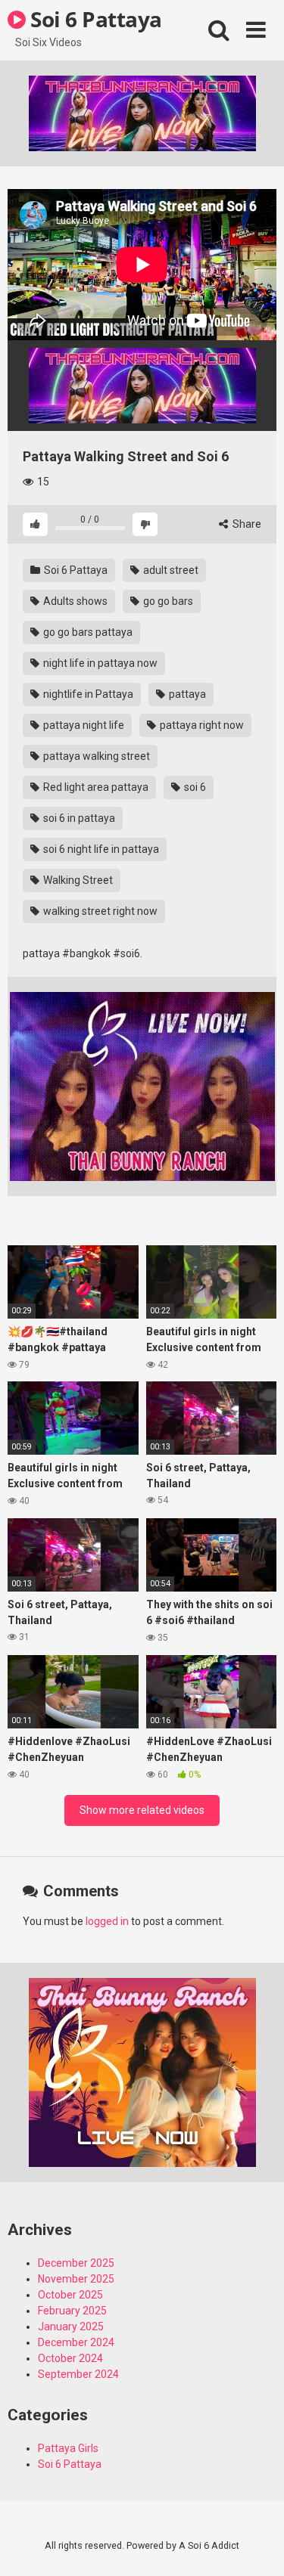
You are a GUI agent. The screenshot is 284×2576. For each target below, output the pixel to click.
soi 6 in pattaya (78, 818)
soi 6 (194, 787)
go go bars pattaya (87, 632)
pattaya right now (201, 725)
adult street (170, 570)
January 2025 (71, 2326)
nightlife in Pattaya (87, 694)
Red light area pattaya (95, 787)
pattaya (186, 694)
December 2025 (76, 2263)
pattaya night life (83, 725)
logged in (107, 1921)
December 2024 (76, 2342)
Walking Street (77, 880)
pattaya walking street (95, 756)
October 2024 (70, 2358)
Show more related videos (142, 1810)
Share (246, 524)
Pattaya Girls (68, 2448)
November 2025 (76, 2279)
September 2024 (78, 2374)
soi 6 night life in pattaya (100, 849)
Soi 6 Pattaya (94, 19)
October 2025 (70, 2295)
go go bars (167, 601)
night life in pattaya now (99, 663)
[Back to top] (256, 2545)
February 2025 (72, 2311)
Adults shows (74, 601)
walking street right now (99, 911)
